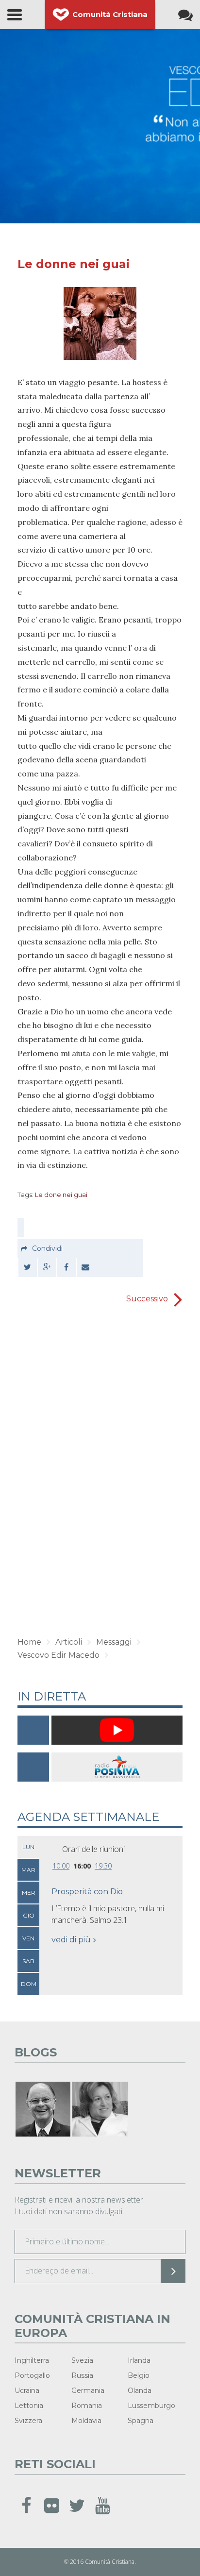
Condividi (47, 1248)
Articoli (69, 1642)
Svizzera (28, 2421)
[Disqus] (100, 1473)
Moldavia (86, 2421)
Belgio (139, 2375)
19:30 (103, 1866)
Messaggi (114, 1642)
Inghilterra (32, 2360)
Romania (87, 2406)
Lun (28, 1847)
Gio (29, 1915)
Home (29, 1642)
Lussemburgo (151, 2406)
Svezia (82, 2360)
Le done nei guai (61, 1195)
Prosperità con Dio (87, 1892)
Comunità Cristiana (110, 14)
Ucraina (27, 2391)
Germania (88, 2391)
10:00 (61, 1866)
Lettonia (29, 2406)
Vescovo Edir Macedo (58, 1655)
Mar (28, 1870)
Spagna (141, 2421)
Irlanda (139, 2360)
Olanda (140, 2391)
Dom (29, 1984)
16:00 (82, 1866)
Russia (82, 2375)
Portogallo (32, 2375)
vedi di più (71, 1940)
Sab (28, 1961)
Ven (28, 1938)
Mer (29, 1893)
